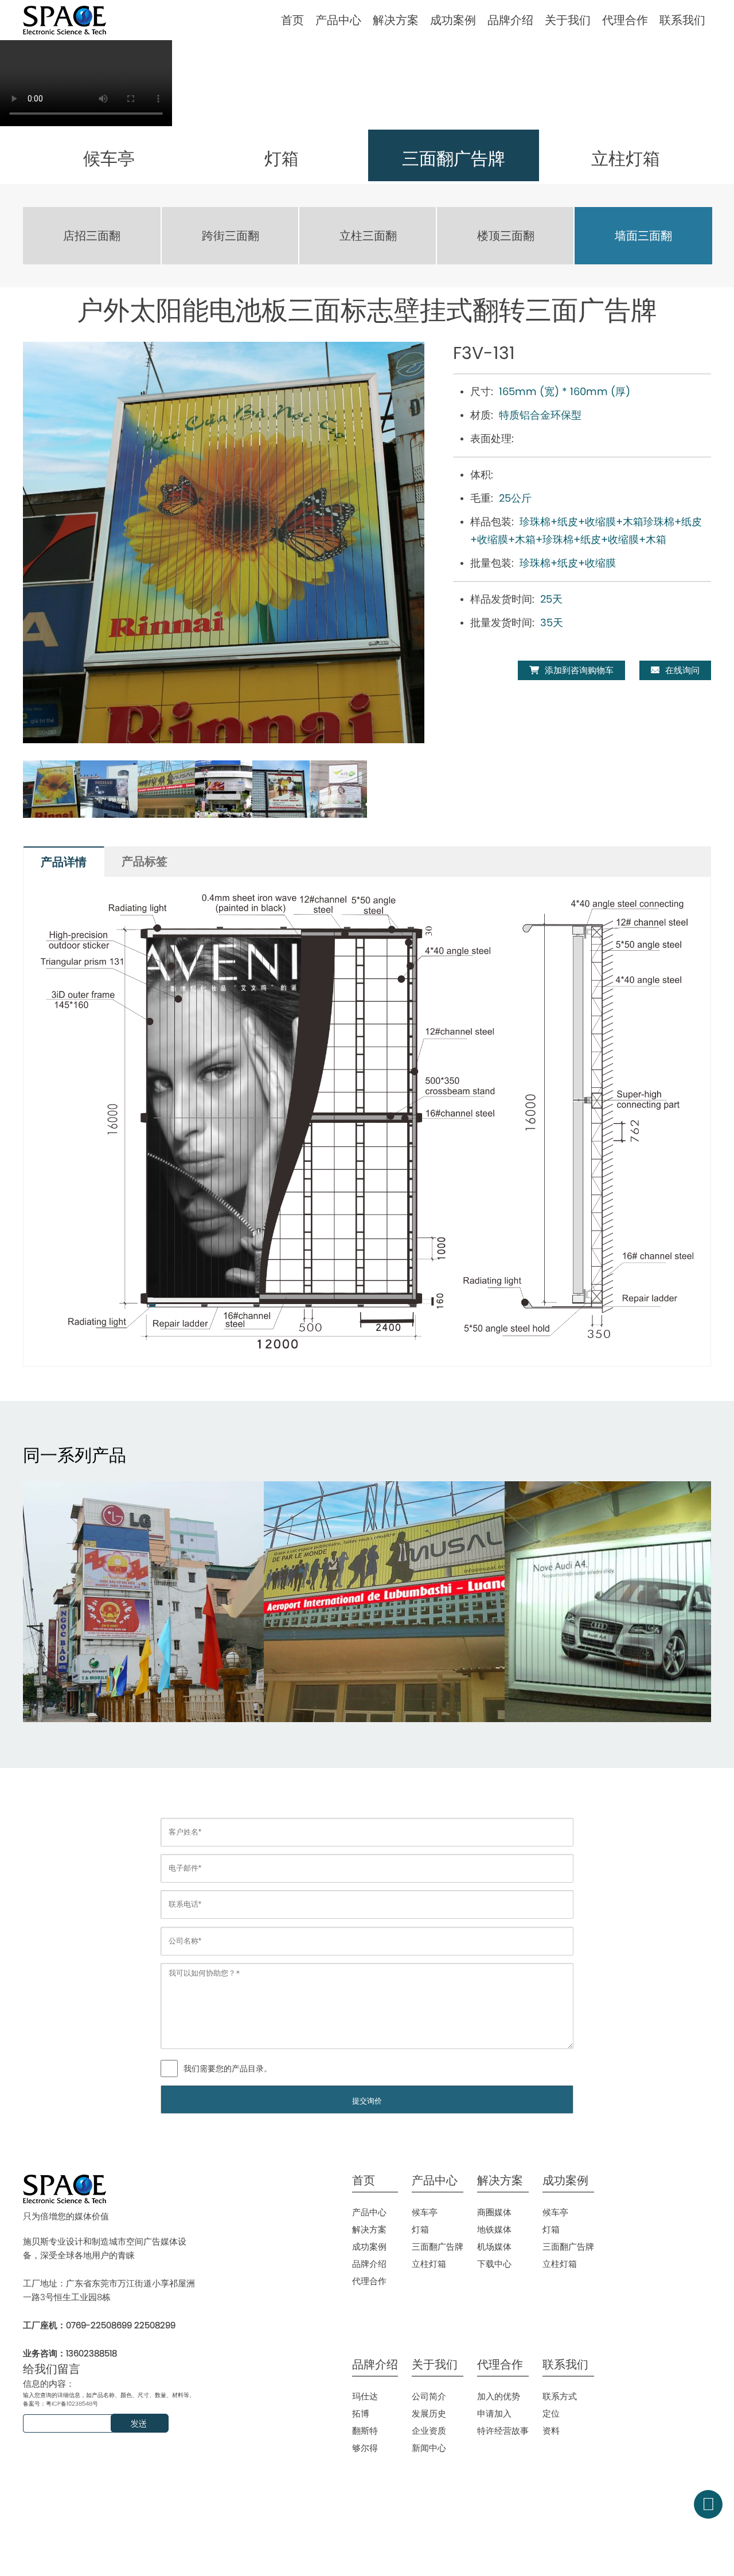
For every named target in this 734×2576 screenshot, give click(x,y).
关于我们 (568, 20)
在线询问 (682, 670)
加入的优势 (499, 2396)
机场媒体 (494, 2247)
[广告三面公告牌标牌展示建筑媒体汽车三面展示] (143, 1602)
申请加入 (494, 2413)
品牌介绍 (510, 20)
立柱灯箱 (429, 2264)
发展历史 (429, 2413)
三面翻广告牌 (438, 2247)
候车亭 (425, 2212)
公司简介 (429, 2396)
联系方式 (560, 2396)
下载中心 (494, 2264)
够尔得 (365, 2448)
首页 (292, 20)
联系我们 (682, 20)
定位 (551, 2413)
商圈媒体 (494, 2212)
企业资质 (429, 2431)
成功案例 (453, 20)
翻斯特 (365, 2431)
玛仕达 (365, 2396)
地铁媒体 (494, 2229)
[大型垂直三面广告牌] (384, 1602)
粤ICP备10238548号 (72, 2404)
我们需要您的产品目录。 (228, 2068)
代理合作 (625, 20)
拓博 (361, 2413)
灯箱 (420, 2229)
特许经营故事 (503, 2431)
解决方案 (396, 20)
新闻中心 (429, 2448)
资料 (551, 2431)
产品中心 (338, 20)
